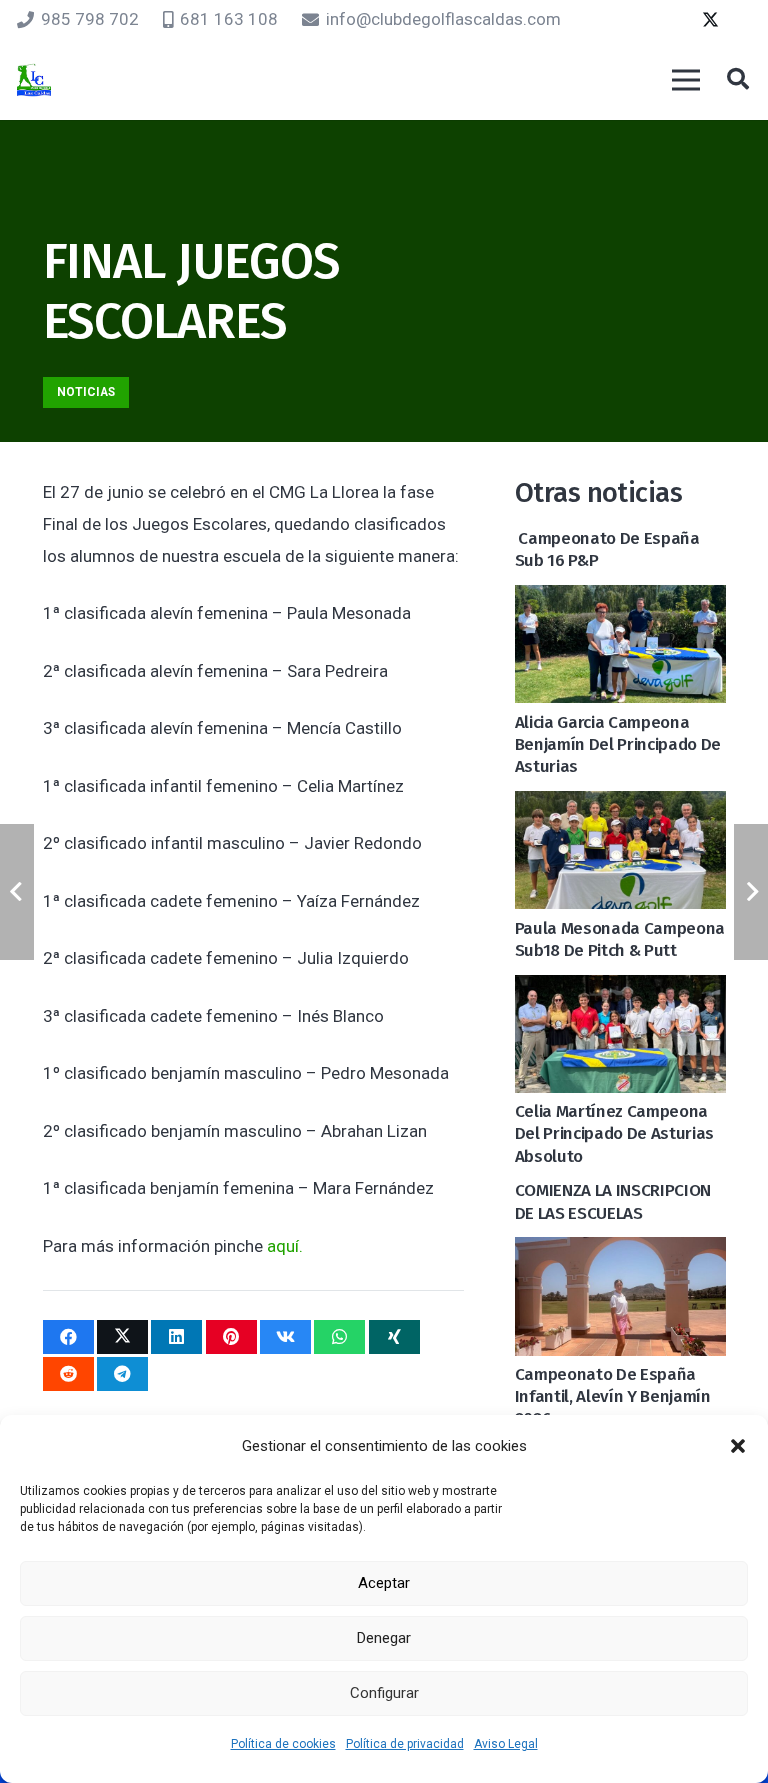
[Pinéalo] (231, 1337)
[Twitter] (710, 20)
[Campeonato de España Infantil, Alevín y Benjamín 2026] (620, 1253)
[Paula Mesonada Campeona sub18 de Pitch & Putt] (620, 807)
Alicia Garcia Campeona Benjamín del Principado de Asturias (618, 744)
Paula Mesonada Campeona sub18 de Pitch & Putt (620, 939)
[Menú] (685, 80)
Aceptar (384, 1583)
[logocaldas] (34, 80)
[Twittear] (122, 1337)
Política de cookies (283, 1744)
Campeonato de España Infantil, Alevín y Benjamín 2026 (613, 1396)
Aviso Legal (506, 1744)
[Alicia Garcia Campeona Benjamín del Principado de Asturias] (620, 601)
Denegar (384, 1638)
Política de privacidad (405, 1744)
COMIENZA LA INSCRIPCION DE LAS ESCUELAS (613, 1201)
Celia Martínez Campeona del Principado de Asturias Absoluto (614, 1133)
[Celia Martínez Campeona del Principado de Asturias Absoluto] (620, 991)
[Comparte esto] (68, 1337)
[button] (738, 1446)
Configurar (384, 1693)
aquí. (285, 1246)
